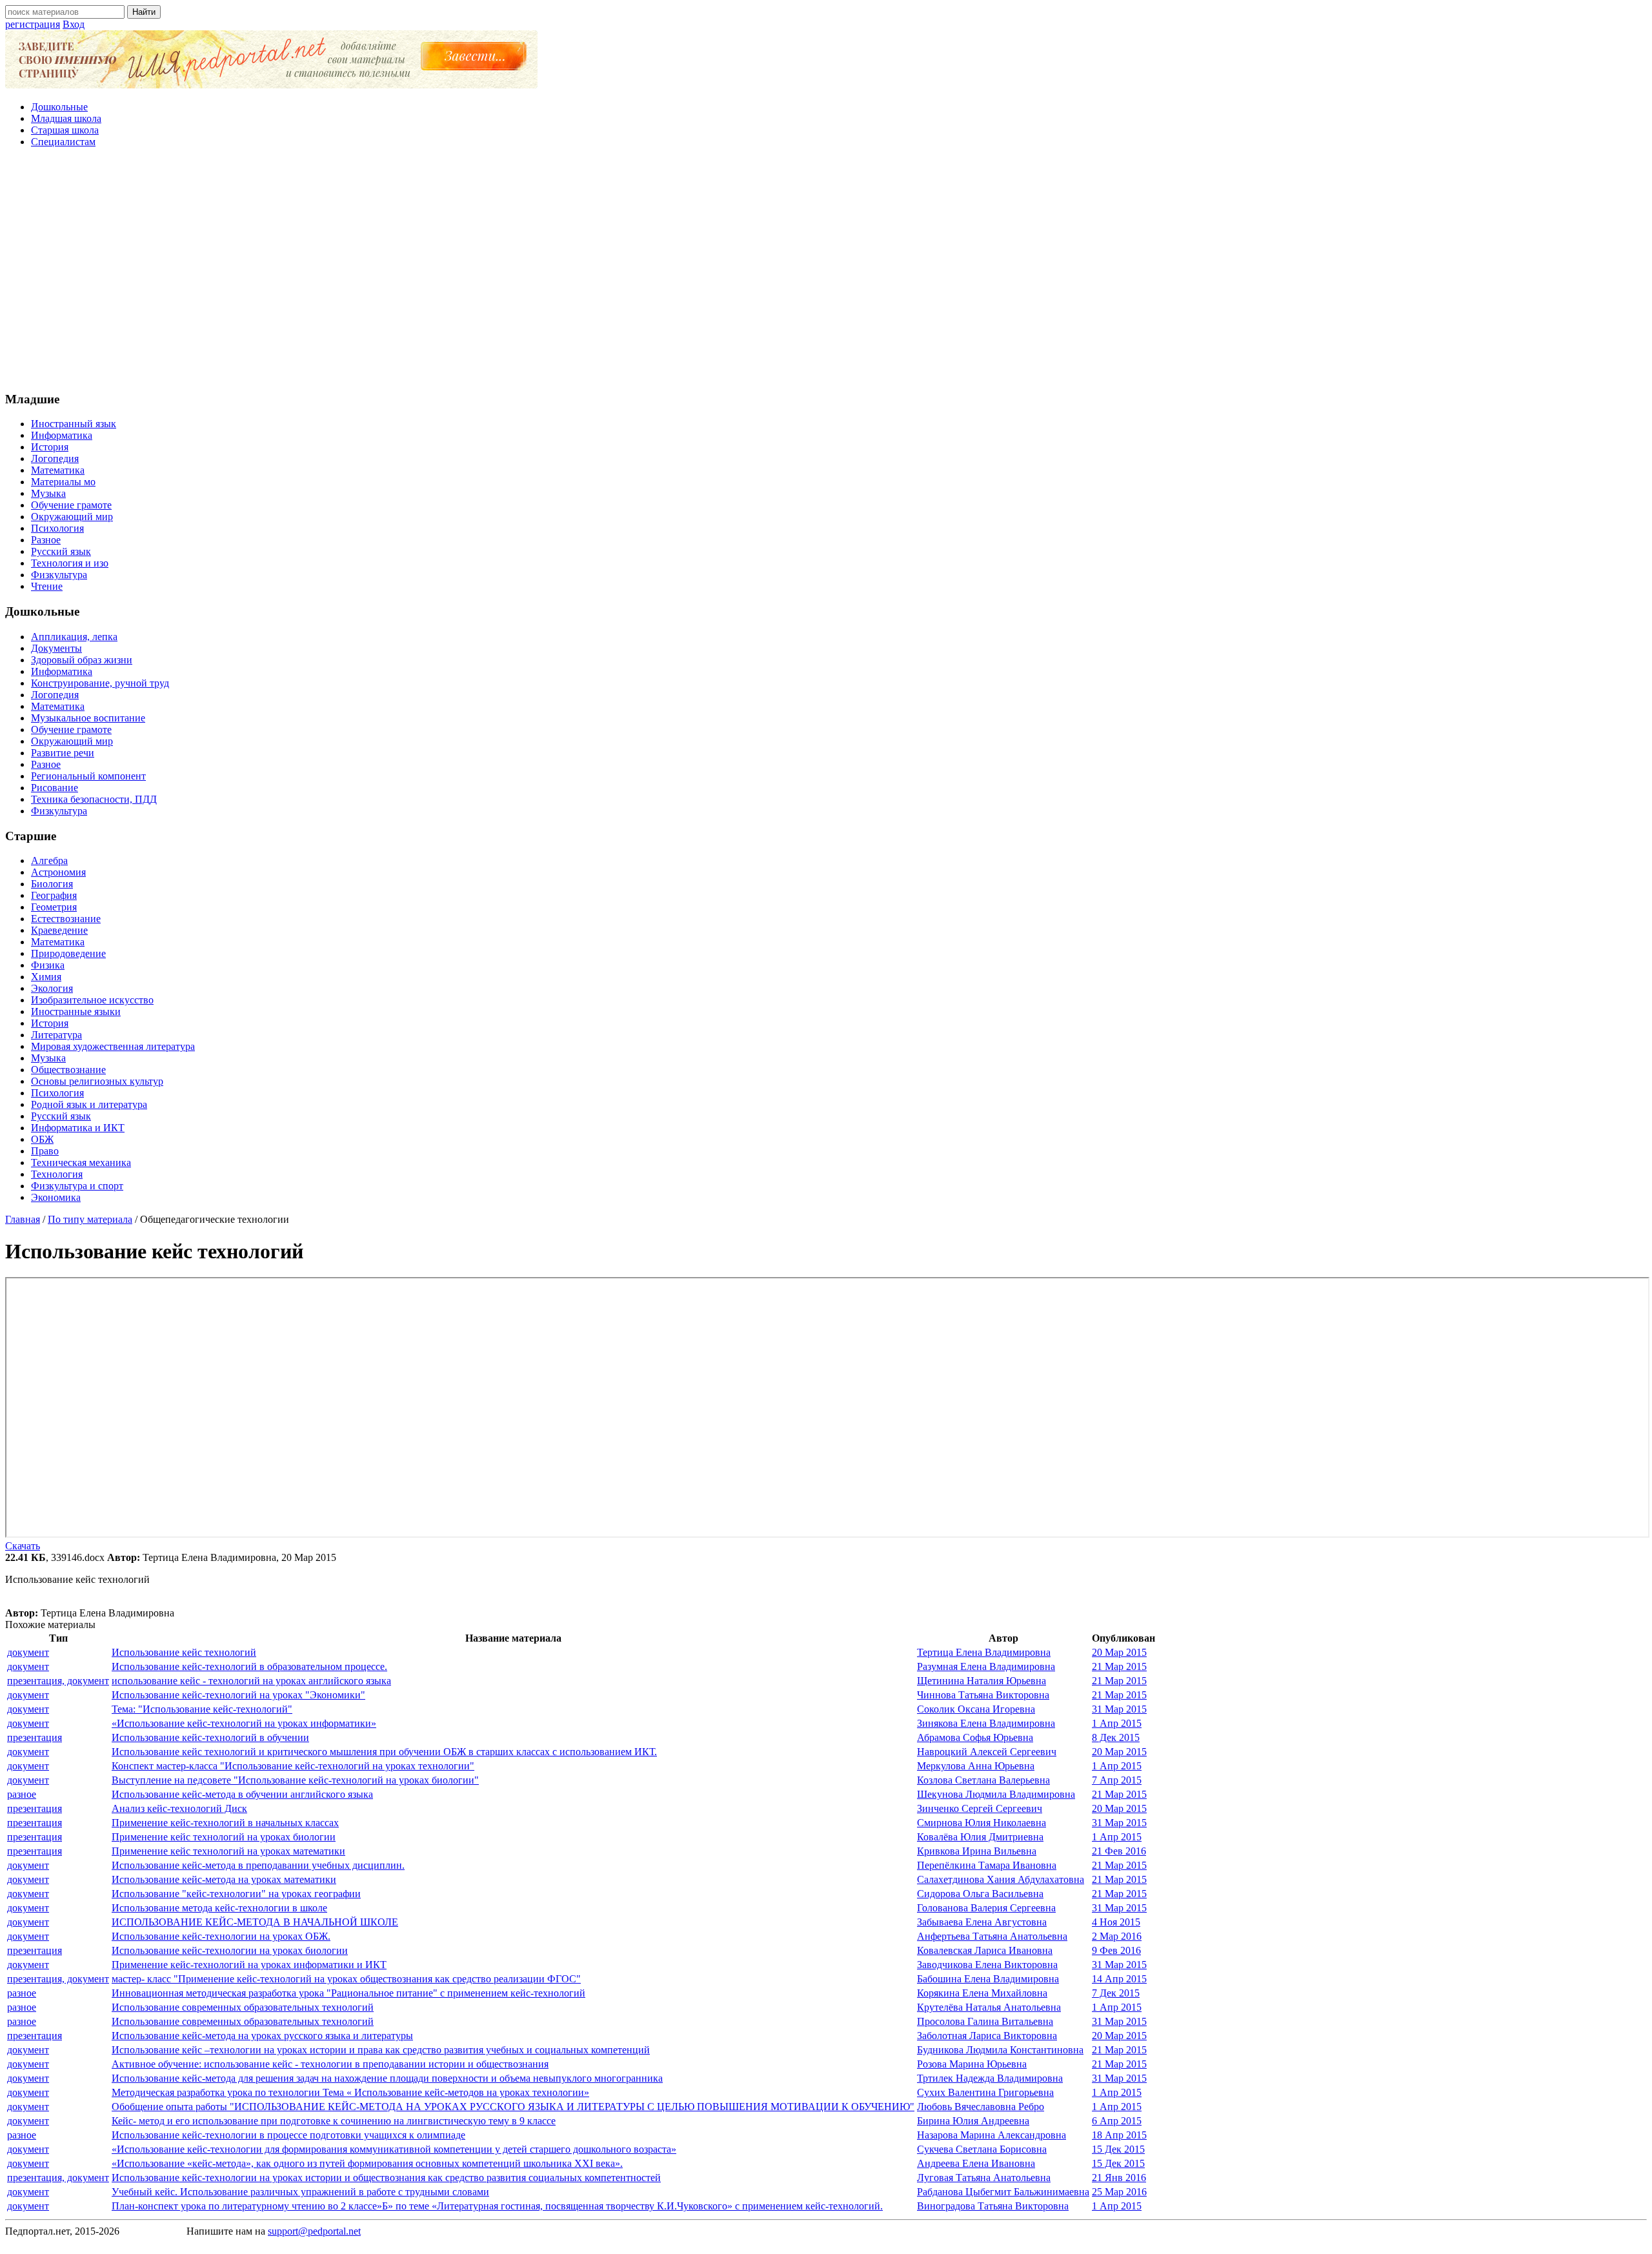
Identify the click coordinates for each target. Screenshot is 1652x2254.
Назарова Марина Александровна (992, 2135)
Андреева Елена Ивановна (976, 2163)
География (54, 895)
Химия (46, 977)
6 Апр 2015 (1117, 2121)
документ (28, 1652)
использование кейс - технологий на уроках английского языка (251, 1681)
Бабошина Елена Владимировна (988, 1979)
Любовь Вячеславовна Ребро (981, 2107)
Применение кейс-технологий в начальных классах (225, 1823)
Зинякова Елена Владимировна (986, 1723)
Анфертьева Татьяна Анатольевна (992, 1936)
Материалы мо (63, 482)
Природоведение (68, 953)
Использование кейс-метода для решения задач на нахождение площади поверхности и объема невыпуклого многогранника (387, 2078)
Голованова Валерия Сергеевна (986, 1908)
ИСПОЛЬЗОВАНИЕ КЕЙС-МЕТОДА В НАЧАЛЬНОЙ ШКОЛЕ (255, 1922)
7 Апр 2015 (1117, 1780)
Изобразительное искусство (92, 1000)
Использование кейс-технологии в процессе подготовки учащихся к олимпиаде (288, 2135)
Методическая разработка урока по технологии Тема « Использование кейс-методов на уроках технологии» (350, 2092)
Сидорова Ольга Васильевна (980, 1894)
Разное (46, 540)
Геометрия (54, 907)
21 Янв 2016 (1119, 2178)
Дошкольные (59, 107)
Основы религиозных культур (97, 1081)
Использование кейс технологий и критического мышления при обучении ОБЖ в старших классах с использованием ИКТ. (384, 1752)
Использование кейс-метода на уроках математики (224, 1879)
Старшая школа (65, 130)
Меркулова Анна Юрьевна (976, 1766)
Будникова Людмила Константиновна (1000, 2050)
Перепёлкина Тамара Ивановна (987, 1865)
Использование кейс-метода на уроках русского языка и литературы (262, 2036)
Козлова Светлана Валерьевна (983, 1780)
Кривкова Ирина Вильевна (977, 1851)
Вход (74, 24)
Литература (56, 1035)
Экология (52, 988)
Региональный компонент (88, 776)
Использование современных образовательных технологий (243, 2007)
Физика (48, 965)
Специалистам (63, 142)
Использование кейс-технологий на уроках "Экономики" (238, 1695)
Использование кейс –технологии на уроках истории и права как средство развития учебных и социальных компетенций (381, 2050)
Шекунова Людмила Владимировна (996, 1794)
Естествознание (66, 919)
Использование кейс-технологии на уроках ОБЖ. (221, 1936)
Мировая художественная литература (113, 1046)
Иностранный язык (74, 424)
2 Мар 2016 (1117, 1936)
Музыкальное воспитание (88, 718)
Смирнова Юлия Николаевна (982, 1823)
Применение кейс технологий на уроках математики (228, 1851)
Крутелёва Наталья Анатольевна (989, 2007)
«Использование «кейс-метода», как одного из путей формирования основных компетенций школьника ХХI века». (367, 2163)
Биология (52, 884)
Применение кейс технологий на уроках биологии (224, 1837)
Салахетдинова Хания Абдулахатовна (1001, 1879)
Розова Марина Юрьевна (972, 2064)
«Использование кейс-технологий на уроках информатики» (244, 1723)
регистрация (33, 24)
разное (22, 1794)
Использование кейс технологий (184, 1652)
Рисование (55, 788)
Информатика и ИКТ (78, 1128)
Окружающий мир (72, 517)
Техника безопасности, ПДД (94, 799)
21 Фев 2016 (1119, 1851)
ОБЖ (42, 1139)
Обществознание (68, 1070)
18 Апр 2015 (1119, 2135)
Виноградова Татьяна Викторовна (993, 2206)
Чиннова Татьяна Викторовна (983, 1695)
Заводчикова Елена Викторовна (987, 1965)
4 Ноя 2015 (1116, 1922)
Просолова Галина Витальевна (985, 2021)
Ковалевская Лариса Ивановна (985, 1950)
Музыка (48, 493)
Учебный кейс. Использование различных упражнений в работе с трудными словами (300, 2192)
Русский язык (61, 551)
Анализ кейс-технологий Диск (179, 1808)
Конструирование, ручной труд (100, 683)
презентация (35, 1737)
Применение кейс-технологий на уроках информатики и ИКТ (249, 1965)
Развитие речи (63, 753)
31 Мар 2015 (1119, 1709)
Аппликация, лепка (74, 637)
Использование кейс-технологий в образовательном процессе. (249, 1666)
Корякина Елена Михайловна (982, 1993)
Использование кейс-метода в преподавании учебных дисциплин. (258, 1865)
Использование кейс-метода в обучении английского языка (242, 1794)
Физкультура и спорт (77, 1186)
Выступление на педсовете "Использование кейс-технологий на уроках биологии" (295, 1780)
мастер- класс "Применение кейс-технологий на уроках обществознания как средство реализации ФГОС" (346, 1979)
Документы (56, 648)
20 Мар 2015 (1119, 1652)
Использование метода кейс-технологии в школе (219, 1908)
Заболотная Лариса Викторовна (987, 2036)
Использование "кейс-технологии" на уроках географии (236, 1894)
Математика (58, 470)
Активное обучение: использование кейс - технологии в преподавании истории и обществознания (330, 2064)
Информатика (62, 435)
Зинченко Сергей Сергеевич (980, 1808)
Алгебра (49, 860)
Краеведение (59, 930)
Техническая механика (81, 1162)
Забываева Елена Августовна (982, 1922)
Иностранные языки (76, 1011)
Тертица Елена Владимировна (984, 1652)
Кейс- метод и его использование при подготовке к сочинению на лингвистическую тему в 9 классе (334, 2121)
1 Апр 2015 (1117, 1723)
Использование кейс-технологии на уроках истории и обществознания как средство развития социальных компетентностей (386, 2178)
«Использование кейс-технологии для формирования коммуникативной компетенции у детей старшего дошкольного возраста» (394, 2149)
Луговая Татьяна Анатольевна (984, 2178)
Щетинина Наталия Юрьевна (982, 1681)
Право (45, 1151)
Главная (23, 1219)
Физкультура (59, 575)
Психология (57, 528)
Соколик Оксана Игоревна (976, 1709)
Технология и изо (70, 563)
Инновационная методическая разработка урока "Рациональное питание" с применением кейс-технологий (348, 1993)
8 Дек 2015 (1116, 1737)
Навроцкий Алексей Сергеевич (987, 1752)
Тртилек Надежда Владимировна (990, 2078)
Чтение (47, 586)
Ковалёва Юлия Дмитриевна (980, 1837)
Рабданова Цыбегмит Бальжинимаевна (1003, 2192)
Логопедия (55, 458)
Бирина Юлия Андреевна (973, 2121)
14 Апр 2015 (1119, 1979)
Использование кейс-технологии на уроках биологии (230, 1950)
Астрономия (58, 872)
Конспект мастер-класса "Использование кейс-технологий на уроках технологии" (293, 1766)
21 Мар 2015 (1119, 1666)
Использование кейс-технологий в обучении (210, 1737)
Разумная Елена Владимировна (986, 1666)
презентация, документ (58, 1681)
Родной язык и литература (89, 1104)
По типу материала (90, 1219)
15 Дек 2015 (1118, 2149)
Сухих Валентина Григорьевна (985, 2092)
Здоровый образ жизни (82, 660)
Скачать (23, 1546)
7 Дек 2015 (1116, 1993)
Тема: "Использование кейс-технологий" (202, 1709)
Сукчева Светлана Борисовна (982, 2149)
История (50, 447)
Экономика (56, 1197)
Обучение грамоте (71, 505)
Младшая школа (66, 118)
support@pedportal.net (314, 2231)
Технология (57, 1174)
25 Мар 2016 (1119, 2192)
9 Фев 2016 (1116, 1950)
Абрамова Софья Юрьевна (975, 1737)
